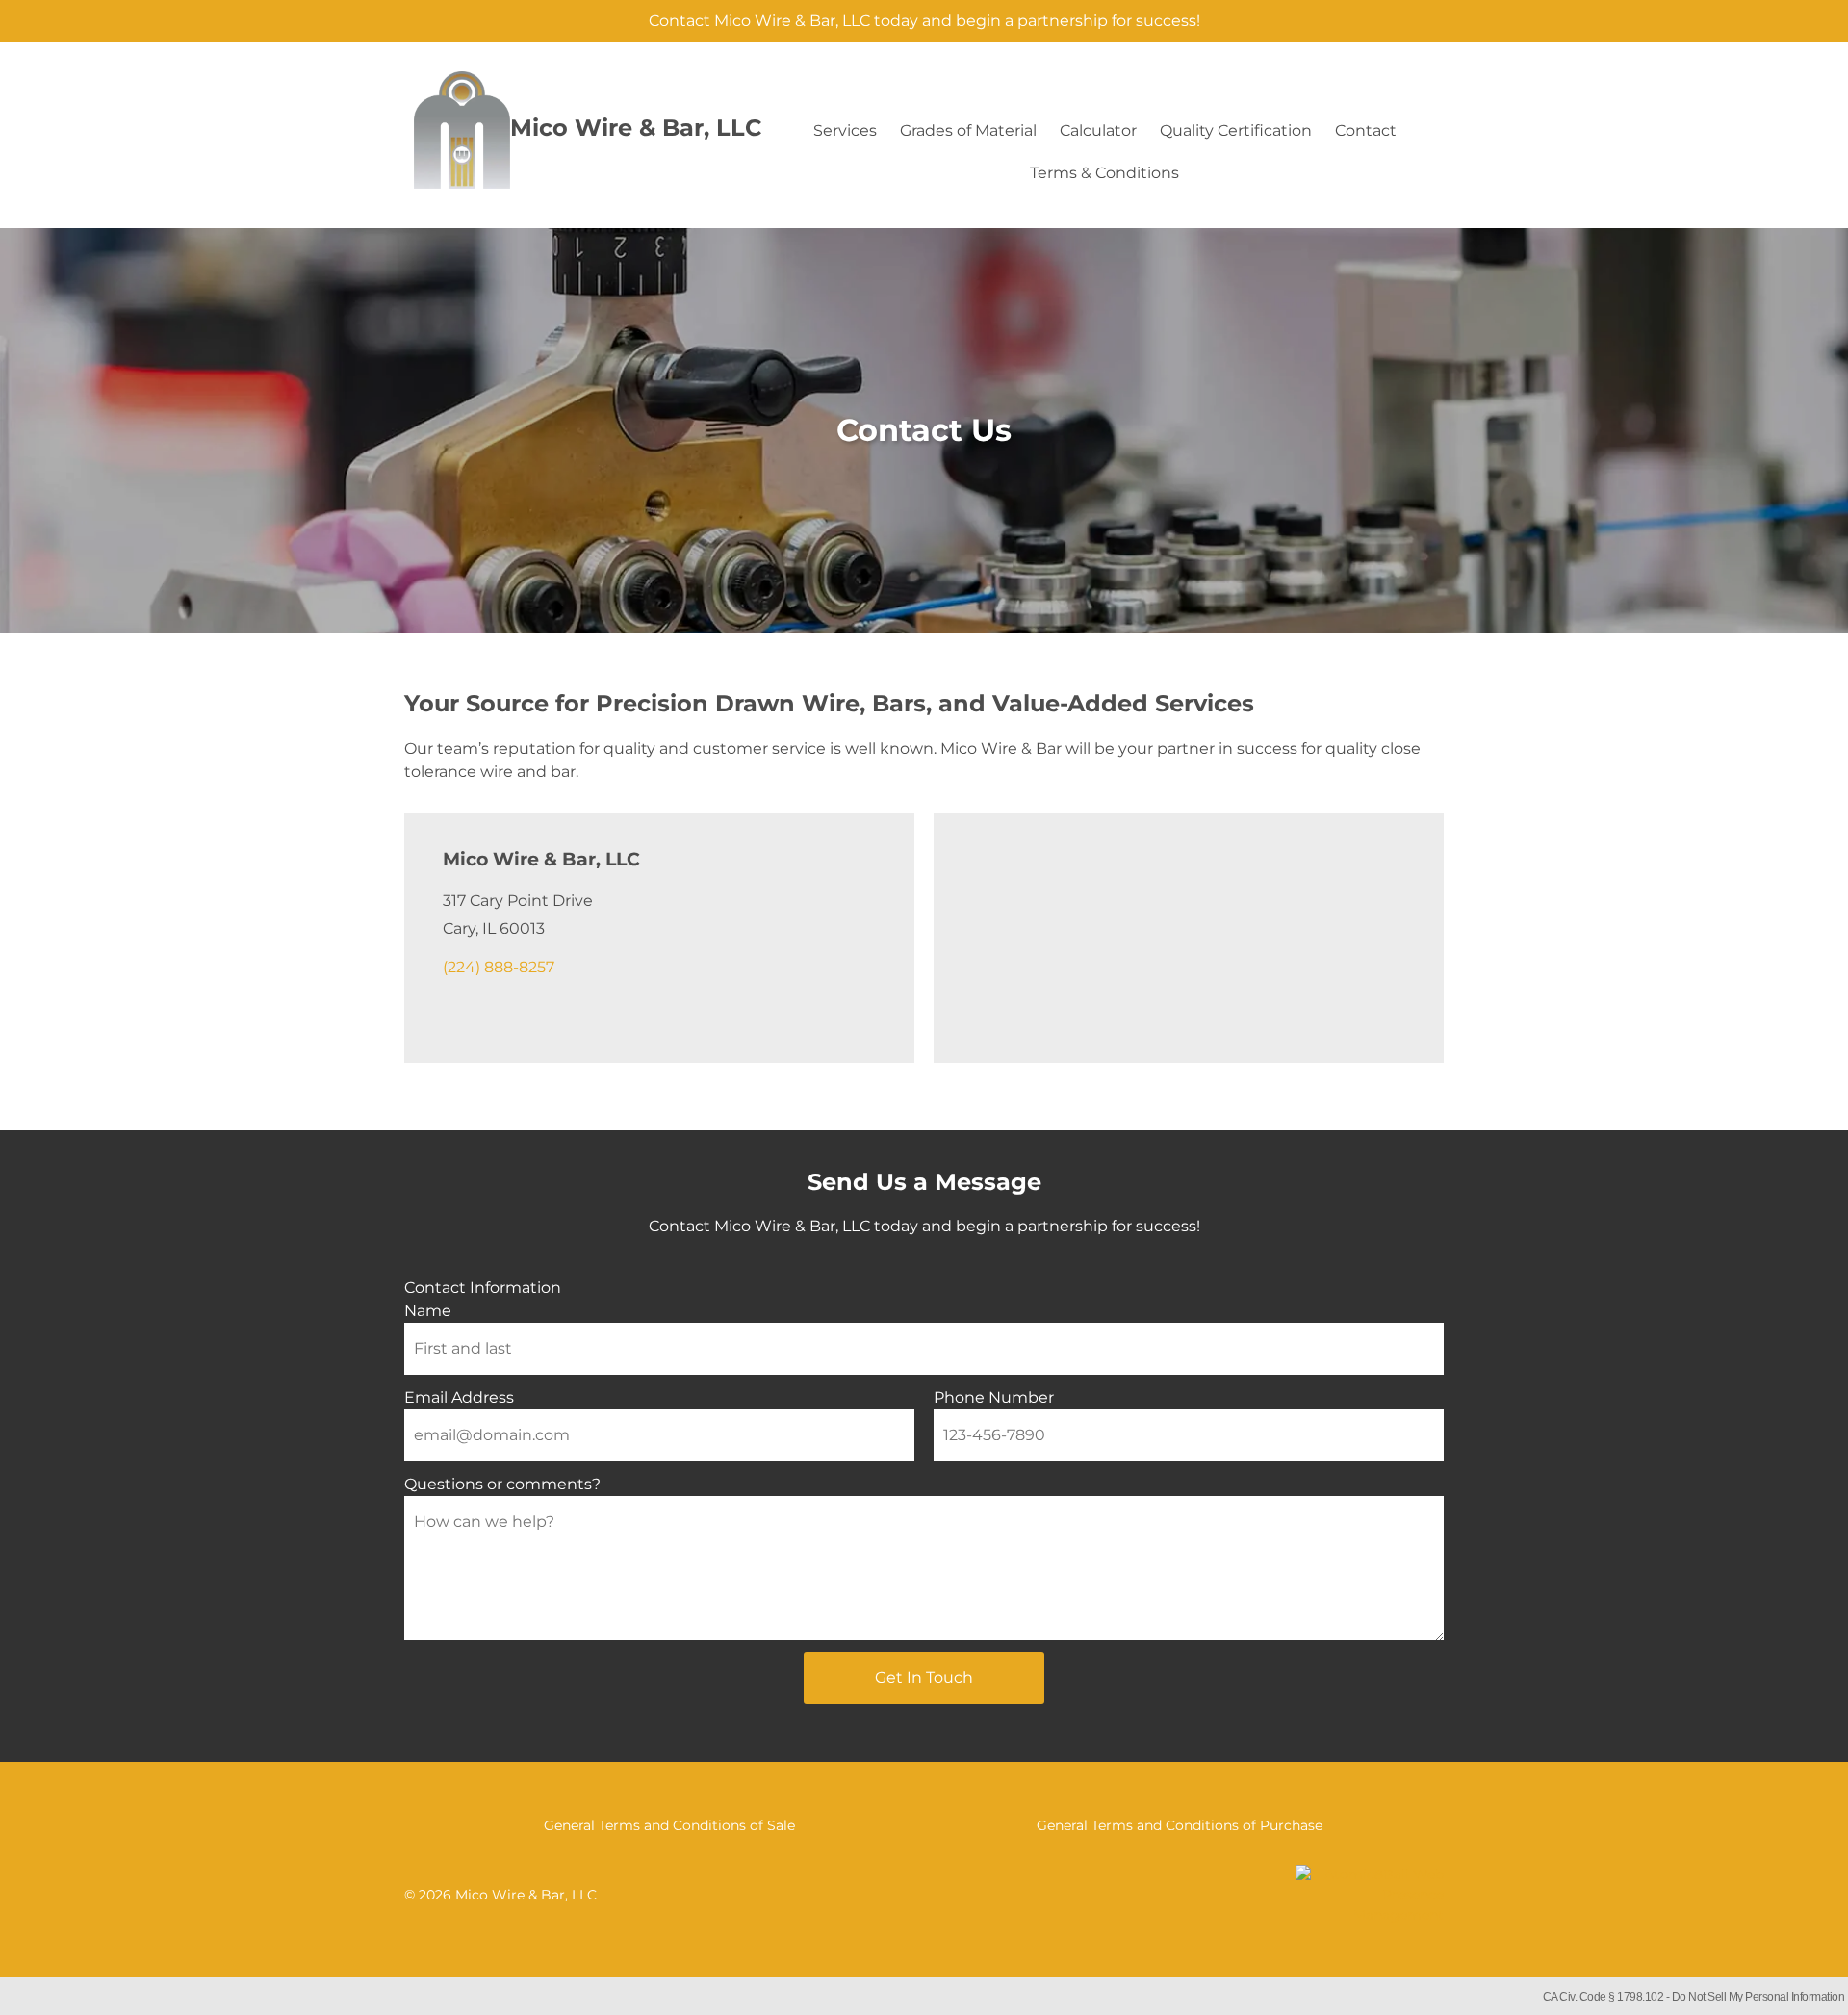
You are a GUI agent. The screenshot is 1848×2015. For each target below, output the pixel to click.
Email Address (459, 1397)
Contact (1366, 130)
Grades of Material (968, 130)
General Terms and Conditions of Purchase (1180, 1825)
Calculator (1098, 130)
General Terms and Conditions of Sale (669, 1825)
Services (845, 130)
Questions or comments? (502, 1484)
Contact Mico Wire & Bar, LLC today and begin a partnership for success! (924, 21)
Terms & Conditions (1104, 173)
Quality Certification (1236, 130)
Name (428, 1311)
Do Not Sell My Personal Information (1758, 1997)
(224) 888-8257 (499, 967)
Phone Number (994, 1397)
